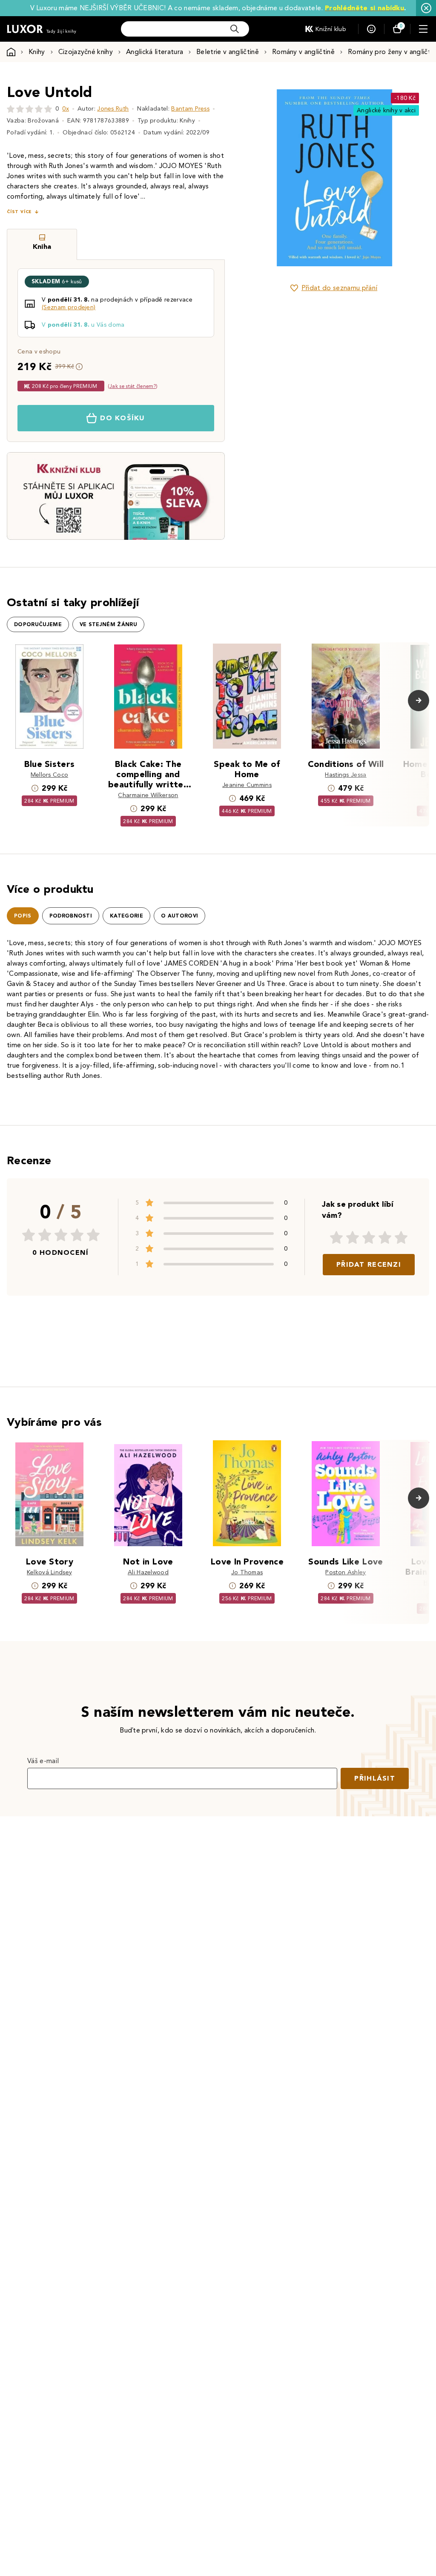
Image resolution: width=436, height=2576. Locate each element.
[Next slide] (408, 178)
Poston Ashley (346, 1572)
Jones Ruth (113, 109)
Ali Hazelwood (148, 1572)
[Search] (235, 29)
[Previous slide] (259, 178)
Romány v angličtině (303, 52)
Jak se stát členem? (133, 386)
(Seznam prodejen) (69, 307)
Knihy (37, 52)
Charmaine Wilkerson (148, 795)
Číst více (19, 212)
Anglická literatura (155, 52)
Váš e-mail (43, 1761)
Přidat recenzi (369, 1264)
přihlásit (375, 1778)
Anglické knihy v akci (386, 110)
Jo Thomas (247, 1572)
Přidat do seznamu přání (339, 288)
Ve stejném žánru (108, 624)
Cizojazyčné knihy (86, 52)
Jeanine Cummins (247, 785)
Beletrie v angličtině (228, 52)
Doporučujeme (38, 624)
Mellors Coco (50, 775)
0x (66, 109)
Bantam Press (190, 109)
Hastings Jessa (346, 775)
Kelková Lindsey (50, 1572)
